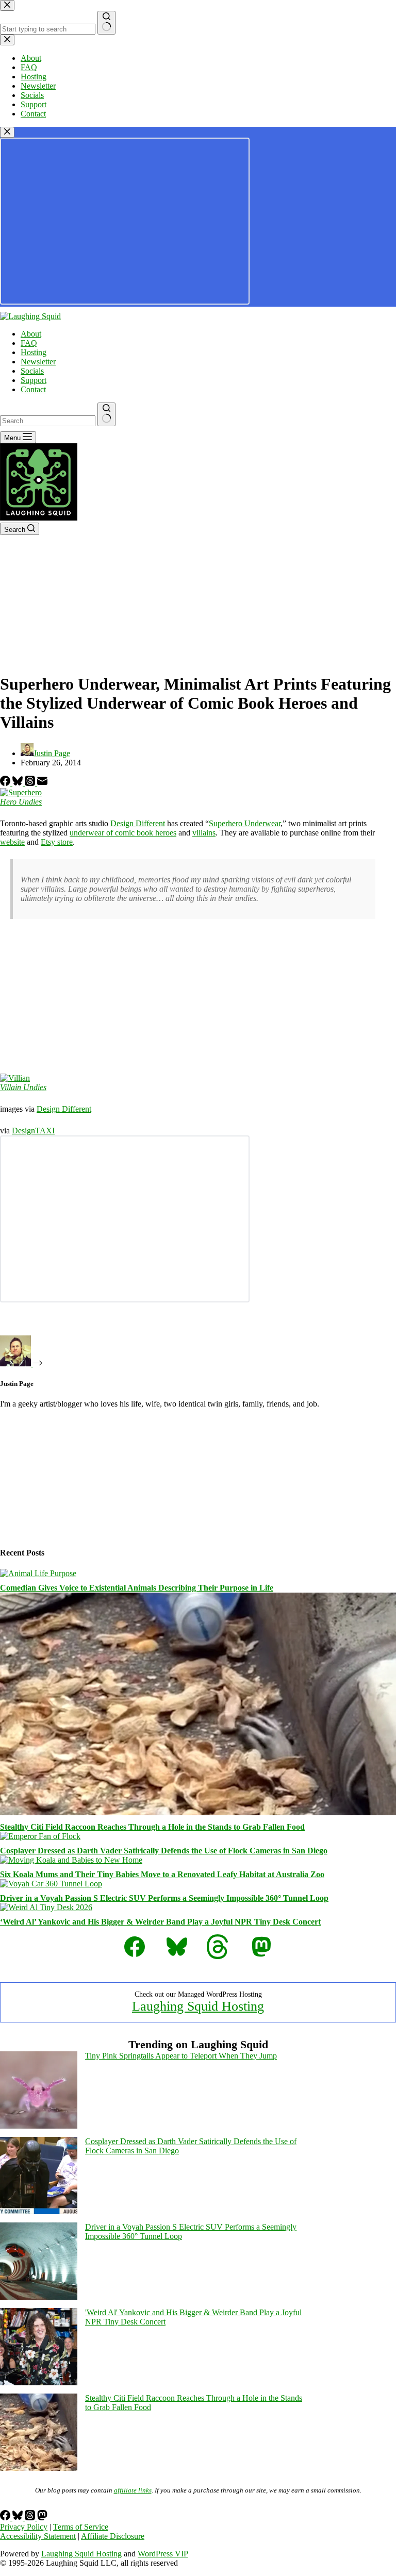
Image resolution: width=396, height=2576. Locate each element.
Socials (32, 371)
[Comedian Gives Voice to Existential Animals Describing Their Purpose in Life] (38, 1573)
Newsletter (38, 362)
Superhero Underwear (245, 823)
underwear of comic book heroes (123, 833)
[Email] (42, 783)
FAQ (29, 343)
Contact (33, 389)
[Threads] (31, 783)
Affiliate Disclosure (113, 2536)
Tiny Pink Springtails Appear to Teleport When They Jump (181, 2056)
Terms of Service (81, 2527)
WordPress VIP (163, 2554)
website (12, 842)
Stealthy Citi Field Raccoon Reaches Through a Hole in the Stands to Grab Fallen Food (152, 1827)
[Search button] (106, 414)
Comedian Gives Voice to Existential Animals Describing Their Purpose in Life (137, 1588)
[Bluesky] (19, 783)
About (31, 334)
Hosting (34, 352)
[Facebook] (6, 783)
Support (34, 380)
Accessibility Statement (38, 2536)
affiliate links (133, 2490)
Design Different (138, 823)
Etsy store (57, 842)
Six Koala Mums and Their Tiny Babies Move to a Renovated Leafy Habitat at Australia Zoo (162, 1874)
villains (204, 833)
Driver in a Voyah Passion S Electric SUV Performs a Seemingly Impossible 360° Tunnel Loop (164, 1898)
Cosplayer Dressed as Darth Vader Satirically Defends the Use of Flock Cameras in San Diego (164, 1851)
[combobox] (48, 421)
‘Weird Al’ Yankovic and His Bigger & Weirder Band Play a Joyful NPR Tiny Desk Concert (160, 1922)
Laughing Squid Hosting (198, 2006)
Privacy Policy (24, 2527)
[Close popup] (7, 132)
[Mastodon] (42, 2518)
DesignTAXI (33, 1131)
